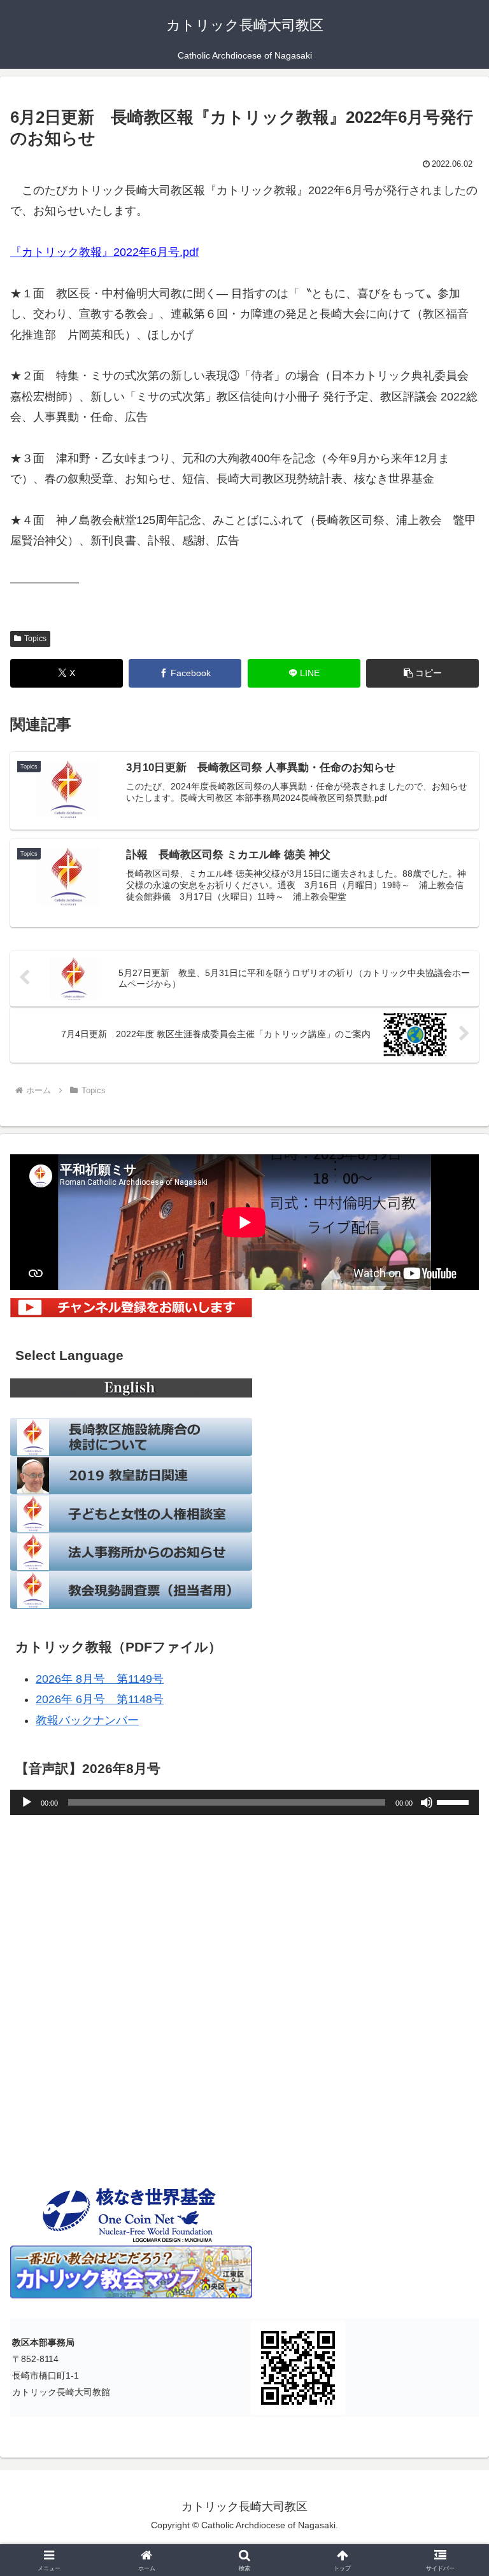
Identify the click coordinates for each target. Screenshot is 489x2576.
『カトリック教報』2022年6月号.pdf (104, 252)
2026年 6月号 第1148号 (100, 1699)
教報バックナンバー (87, 1720)
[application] (244, 1802)
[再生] (27, 1802)
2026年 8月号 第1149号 (100, 1679)
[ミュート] (427, 1802)
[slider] (455, 1801)
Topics (35, 639)
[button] (422, 673)
